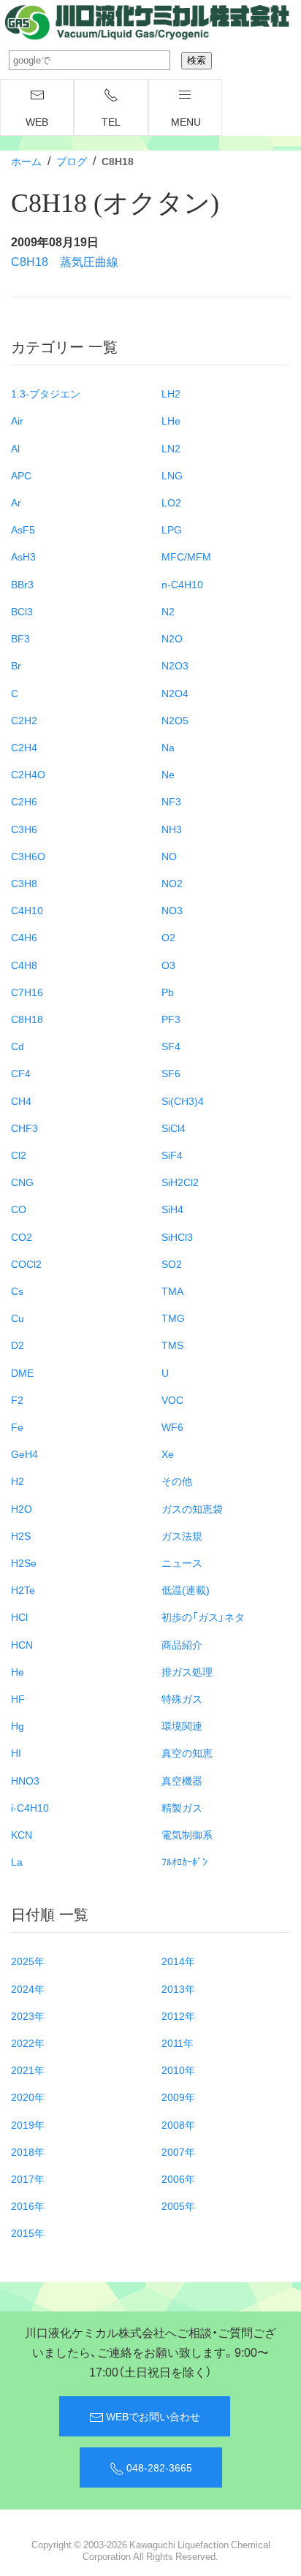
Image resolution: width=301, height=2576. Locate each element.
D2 (18, 1345)
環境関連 (182, 1725)
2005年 (178, 2205)
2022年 (28, 2043)
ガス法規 (182, 1535)
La (17, 1861)
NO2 (172, 883)
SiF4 (172, 1155)
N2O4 (175, 693)
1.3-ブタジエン (46, 393)
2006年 (178, 2178)
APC (21, 475)
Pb (168, 992)
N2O (172, 638)
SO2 (172, 1264)
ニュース (182, 1562)
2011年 (178, 2043)
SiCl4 (174, 1128)
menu (186, 121)
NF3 (171, 801)
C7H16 (27, 992)
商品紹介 (182, 1644)
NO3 (172, 910)
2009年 (178, 2097)
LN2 (171, 448)
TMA (172, 1291)
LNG (172, 475)
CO (19, 1209)
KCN (22, 1834)
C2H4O (28, 774)
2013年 (178, 1988)
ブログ (72, 161)
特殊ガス (182, 1698)
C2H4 (24, 747)
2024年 (28, 1988)
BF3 (20, 638)
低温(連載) (186, 1589)
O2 (168, 937)
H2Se (24, 1562)
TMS (172, 1345)
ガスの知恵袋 (192, 1508)
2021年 (28, 2070)
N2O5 (175, 720)
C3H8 (24, 883)
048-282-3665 (158, 2467)
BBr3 (22, 584)
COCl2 (26, 1264)
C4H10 (27, 910)
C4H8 (24, 965)
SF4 (171, 1046)
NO (169, 856)
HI (16, 1752)
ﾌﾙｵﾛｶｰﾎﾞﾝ (184, 1861)
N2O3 (175, 665)
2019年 (28, 2124)
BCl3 (22, 611)
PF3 (171, 1019)
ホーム (26, 161)
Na (168, 747)
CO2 (22, 1236)
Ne (168, 774)
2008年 (178, 2124)
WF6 (172, 1426)
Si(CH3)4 (183, 1101)
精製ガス (182, 1807)
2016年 (28, 2205)
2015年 (28, 2233)
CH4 (21, 1101)
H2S (21, 1535)
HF (18, 1698)
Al (15, 448)
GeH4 (24, 1454)
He (18, 1671)
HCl (19, 1616)
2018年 (28, 2151)
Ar (16, 502)
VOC (172, 1399)
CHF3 (24, 1128)
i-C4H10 (30, 1807)
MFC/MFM (186, 556)
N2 (168, 611)
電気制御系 (187, 1834)
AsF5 (23, 529)
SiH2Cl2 (180, 1182)
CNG (22, 1182)
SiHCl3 (177, 1236)
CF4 (21, 1073)
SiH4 (172, 1209)
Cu (18, 1318)
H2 (18, 1481)
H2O (22, 1508)
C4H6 (24, 937)
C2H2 (24, 720)
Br (16, 665)
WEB (37, 121)
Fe (17, 1426)
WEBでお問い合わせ (152, 2416)
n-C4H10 (182, 584)
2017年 (28, 2178)
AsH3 (23, 556)
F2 (17, 1399)
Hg (18, 1725)
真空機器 (182, 1780)
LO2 (171, 502)
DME (22, 1372)
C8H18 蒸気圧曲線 (65, 261)
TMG (173, 1318)
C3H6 (24, 829)
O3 (168, 965)
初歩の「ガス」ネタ (203, 1616)
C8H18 (27, 1019)
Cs (17, 1291)
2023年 (28, 2015)
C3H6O (28, 856)
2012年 (178, 2015)
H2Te (23, 1589)
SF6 (171, 1073)
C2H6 (24, 801)
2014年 (178, 1961)
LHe (171, 420)
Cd (18, 1046)
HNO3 (25, 1780)
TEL (111, 121)
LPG (172, 529)
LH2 (171, 393)
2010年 (178, 2070)
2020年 (28, 2097)
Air (17, 420)
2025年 (28, 1961)
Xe (168, 1454)
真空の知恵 (187, 1752)
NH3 (172, 829)
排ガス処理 (187, 1671)
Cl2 (19, 1155)
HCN (22, 1644)
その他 (177, 1481)
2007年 (178, 2151)
